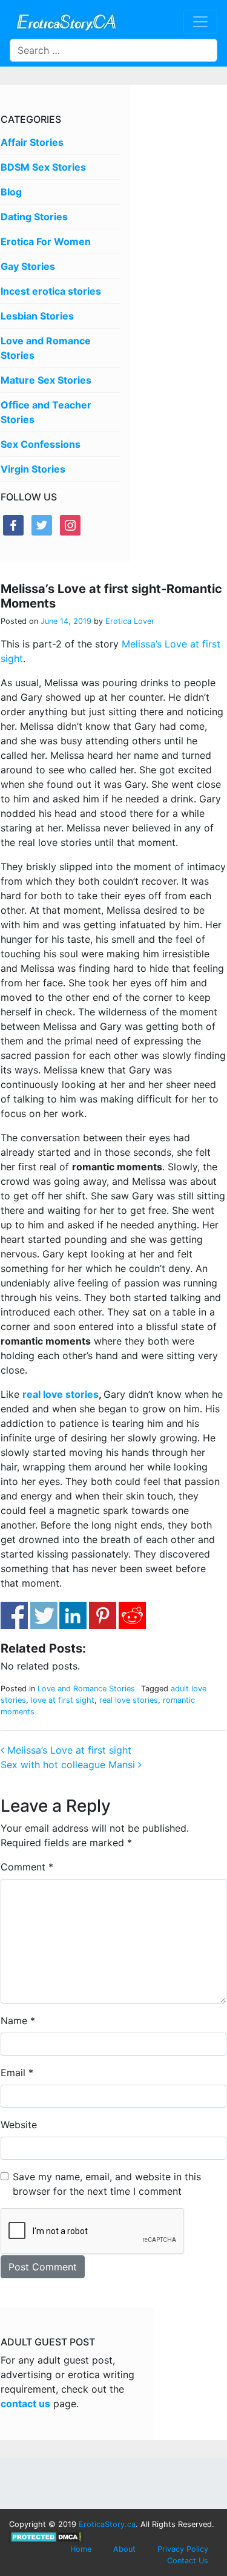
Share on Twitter (44, 1615)
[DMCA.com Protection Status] (46, 2536)
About (124, 2549)
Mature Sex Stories (46, 380)
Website (19, 2125)
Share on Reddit (132, 1615)
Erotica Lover (129, 621)
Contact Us (188, 2561)
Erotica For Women (46, 241)
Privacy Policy (183, 2549)
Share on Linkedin (73, 1615)
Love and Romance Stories (86, 1689)
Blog (11, 192)
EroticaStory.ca (107, 2524)
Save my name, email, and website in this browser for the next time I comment (107, 2184)
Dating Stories (34, 217)
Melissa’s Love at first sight (68, 1750)
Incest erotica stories (51, 291)
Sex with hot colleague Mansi (69, 1765)
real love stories (61, 1394)
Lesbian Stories (37, 316)
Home (81, 2549)
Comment (27, 1867)
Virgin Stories (33, 469)
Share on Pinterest (103, 1615)
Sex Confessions (41, 444)
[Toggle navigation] (200, 22)
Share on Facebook (14, 1615)
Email (17, 2073)
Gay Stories (28, 266)
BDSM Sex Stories (43, 167)
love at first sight (63, 1700)
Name (18, 2020)
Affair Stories (32, 142)
